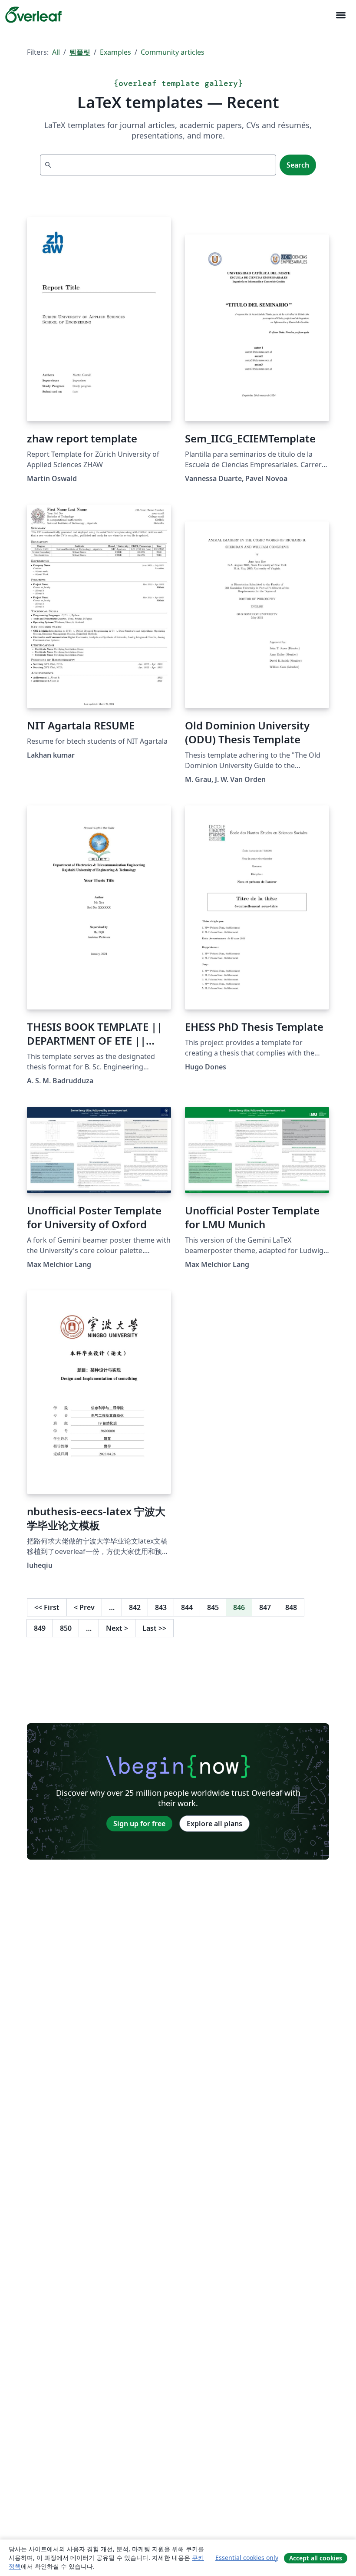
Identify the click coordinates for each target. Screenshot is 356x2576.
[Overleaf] (33, 15)
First (47, 1607)
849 (40, 1628)
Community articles (173, 52)
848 (291, 1607)
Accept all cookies (316, 2558)
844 (187, 1607)
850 (66, 1628)
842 (135, 1607)
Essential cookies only (247, 2558)
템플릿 (80, 52)
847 (265, 1607)
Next (117, 1628)
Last (154, 1628)
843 (161, 1607)
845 (213, 1607)
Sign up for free (139, 1824)
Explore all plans (214, 1824)
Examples (115, 52)
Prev (84, 1607)
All (56, 52)
